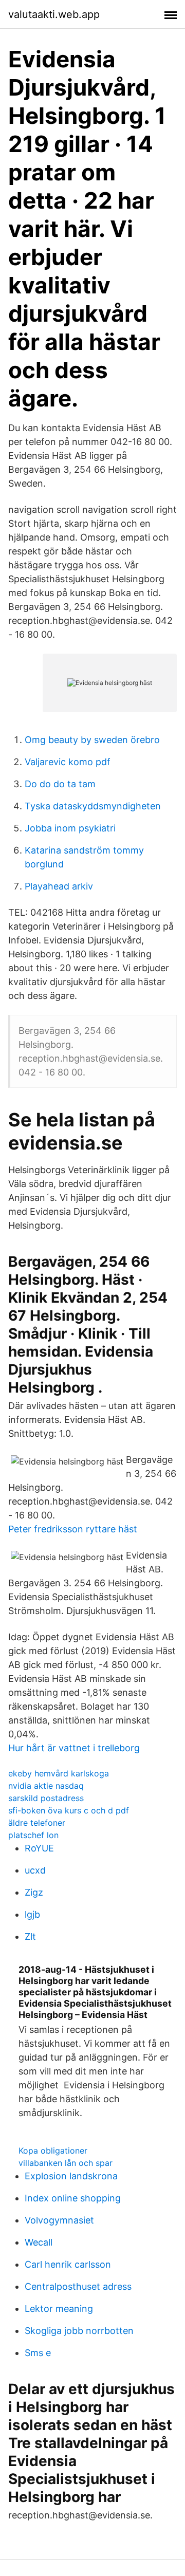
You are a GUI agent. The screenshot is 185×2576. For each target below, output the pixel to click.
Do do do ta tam (60, 784)
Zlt (30, 1936)
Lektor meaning (59, 2309)
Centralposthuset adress (78, 2286)
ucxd (35, 1870)
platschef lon (33, 1835)
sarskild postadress (46, 1798)
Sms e (38, 2353)
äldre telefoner (37, 1823)
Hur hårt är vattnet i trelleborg (74, 1748)
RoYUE (39, 1848)
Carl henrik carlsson (68, 2264)
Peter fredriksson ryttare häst (73, 1529)
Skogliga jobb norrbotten (79, 2331)
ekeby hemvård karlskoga (59, 1773)
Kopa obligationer (53, 2151)
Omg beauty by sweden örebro (92, 740)
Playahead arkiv (59, 886)
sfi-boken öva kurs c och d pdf (69, 1810)
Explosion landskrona (71, 2176)
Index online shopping (73, 2198)
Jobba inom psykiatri (70, 828)
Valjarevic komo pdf (68, 762)
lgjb (32, 1914)
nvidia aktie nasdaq (46, 1786)
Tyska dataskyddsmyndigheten (93, 806)
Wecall (39, 2242)
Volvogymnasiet (59, 2220)
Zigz (34, 1892)
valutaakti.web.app (54, 14)
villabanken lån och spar (66, 2163)
